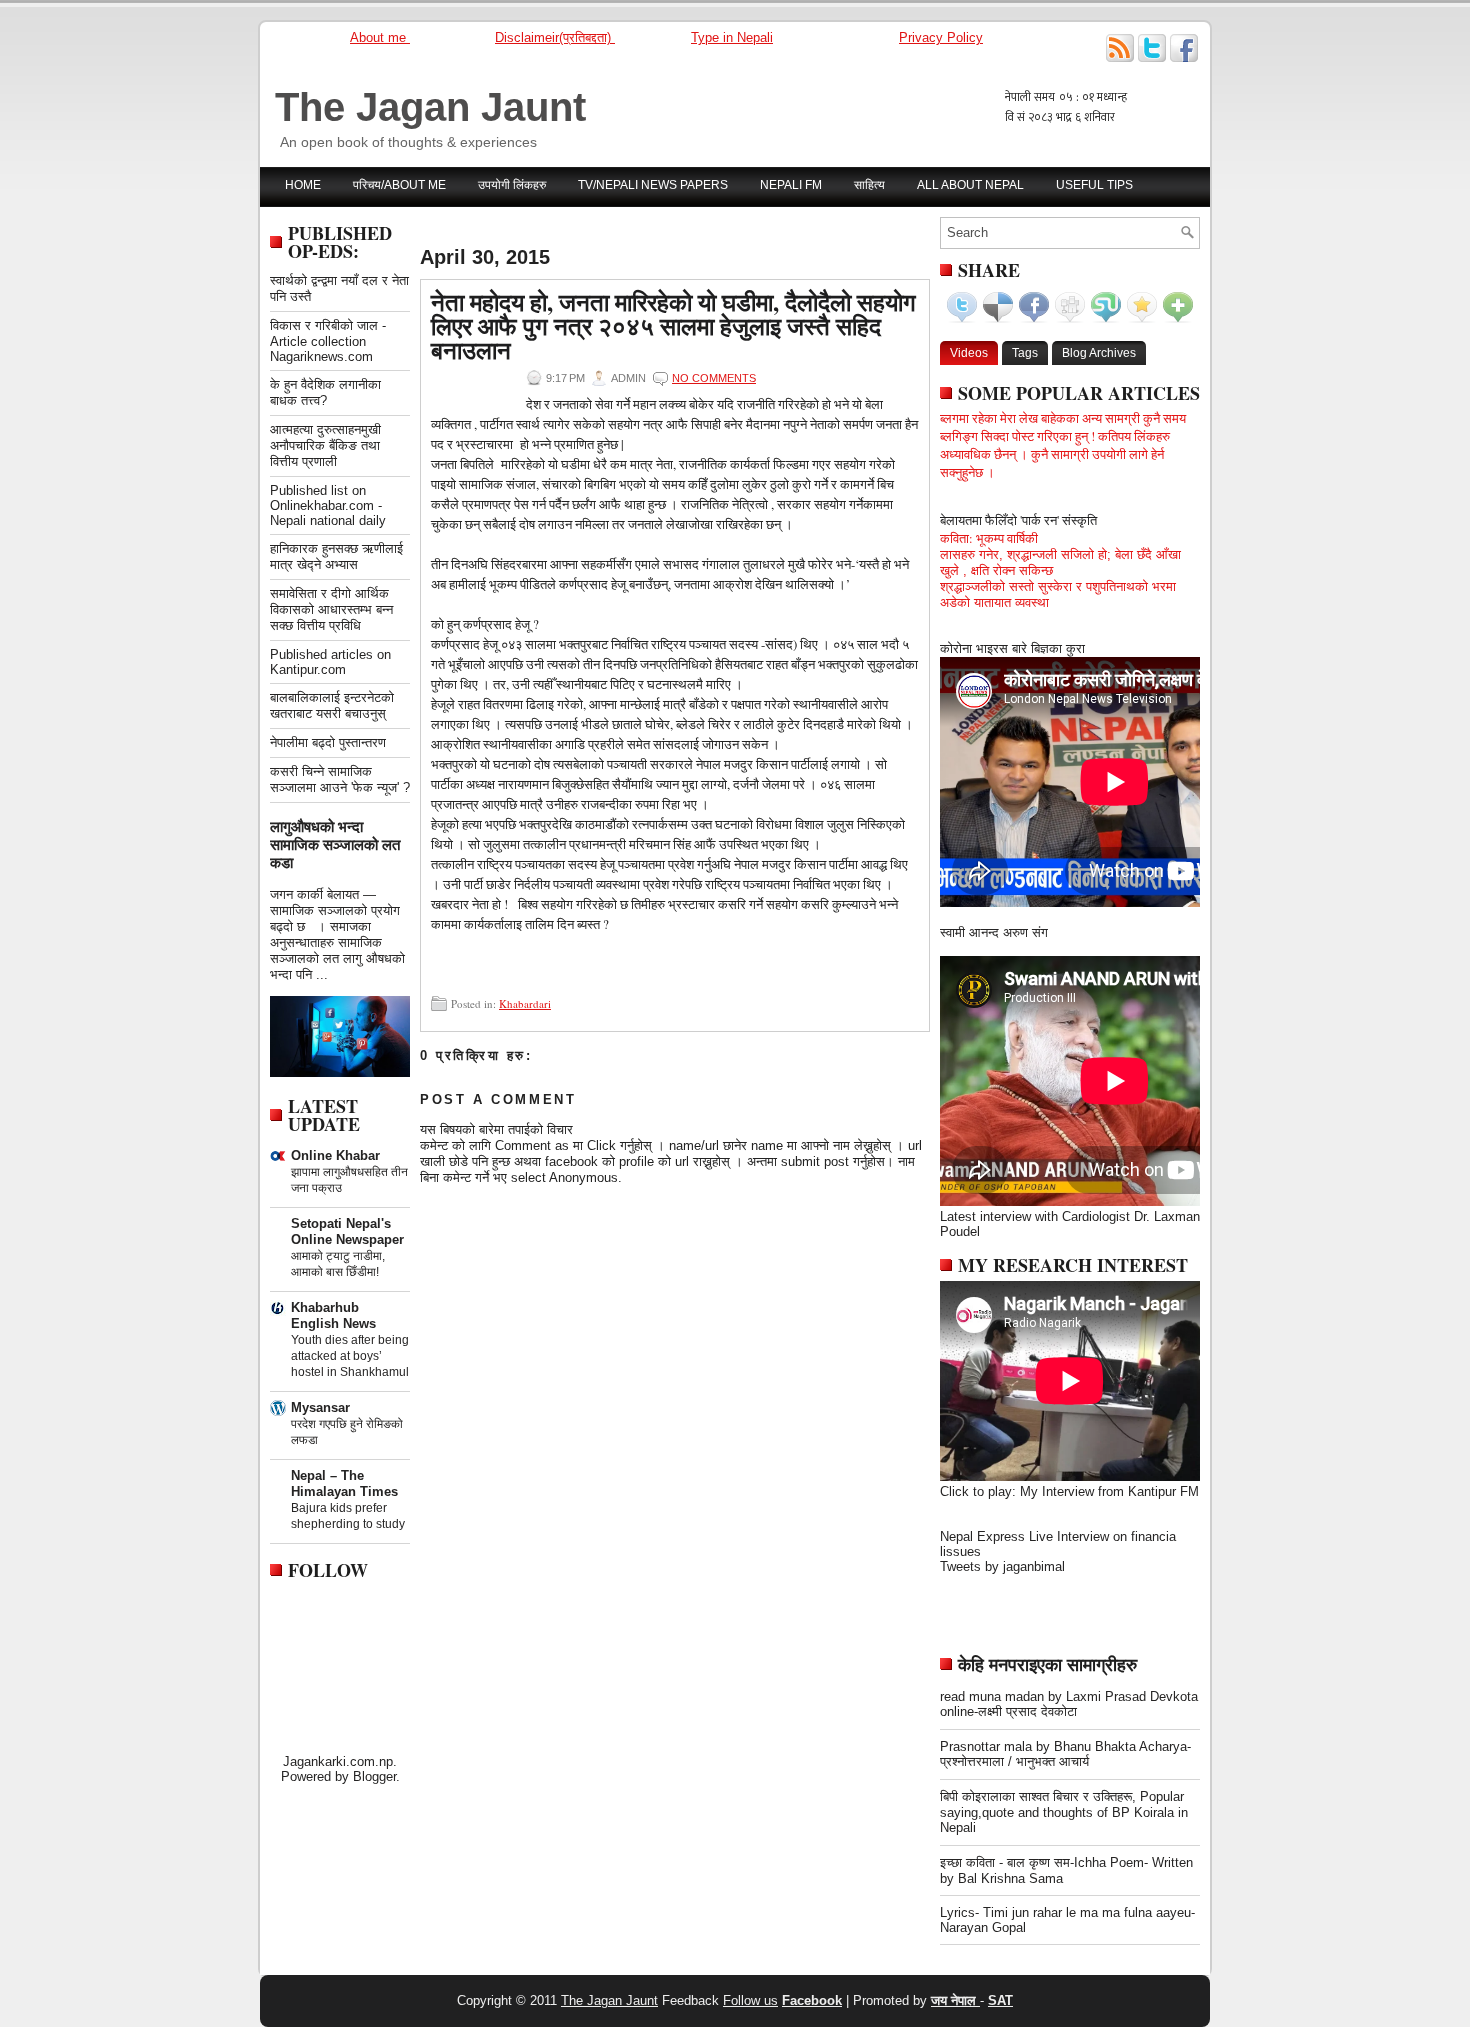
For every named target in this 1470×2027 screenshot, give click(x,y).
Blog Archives (1099, 353)
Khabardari (525, 1003)
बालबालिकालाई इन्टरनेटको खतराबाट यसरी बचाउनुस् (332, 705)
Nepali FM (791, 185)
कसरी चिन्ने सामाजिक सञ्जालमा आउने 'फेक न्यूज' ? (340, 779)
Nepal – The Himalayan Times (344, 1483)
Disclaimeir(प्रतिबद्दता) (555, 37)
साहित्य (869, 185)
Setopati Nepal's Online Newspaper (347, 1231)
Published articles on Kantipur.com (330, 662)
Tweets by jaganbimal (1002, 1566)
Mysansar (320, 1407)
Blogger (374, 1776)
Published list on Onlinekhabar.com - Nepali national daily (328, 505)
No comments (714, 378)
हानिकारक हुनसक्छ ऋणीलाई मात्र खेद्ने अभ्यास (336, 556)
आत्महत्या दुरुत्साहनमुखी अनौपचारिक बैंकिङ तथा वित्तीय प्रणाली (325, 445)
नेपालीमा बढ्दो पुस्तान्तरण (328, 742)
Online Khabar (335, 1155)
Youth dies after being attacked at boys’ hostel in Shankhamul (350, 1356)
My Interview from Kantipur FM (1109, 1491)
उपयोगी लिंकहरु (512, 185)
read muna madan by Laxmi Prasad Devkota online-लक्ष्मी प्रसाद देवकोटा (1069, 1704)
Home (303, 185)
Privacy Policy (941, 37)
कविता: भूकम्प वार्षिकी (989, 538)
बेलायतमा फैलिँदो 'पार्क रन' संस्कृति (1018, 520)
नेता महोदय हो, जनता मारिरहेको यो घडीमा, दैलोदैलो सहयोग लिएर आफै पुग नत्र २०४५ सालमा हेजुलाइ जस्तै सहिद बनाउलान (673, 326)
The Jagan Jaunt (430, 107)
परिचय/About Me (399, 185)
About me (380, 37)
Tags (1025, 353)
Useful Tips (1094, 185)
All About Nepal (970, 185)
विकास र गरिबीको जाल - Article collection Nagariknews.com (328, 341)
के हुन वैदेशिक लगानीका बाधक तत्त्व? (325, 392)
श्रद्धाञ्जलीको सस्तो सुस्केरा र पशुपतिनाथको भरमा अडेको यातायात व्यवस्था (1058, 594)
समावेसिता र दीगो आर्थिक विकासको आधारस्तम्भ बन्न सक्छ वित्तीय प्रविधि (331, 609)
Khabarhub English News (333, 1315)
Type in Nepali (732, 37)
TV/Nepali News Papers (653, 185)
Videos (969, 353)
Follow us (750, 2000)
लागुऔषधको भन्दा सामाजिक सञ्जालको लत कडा (335, 844)
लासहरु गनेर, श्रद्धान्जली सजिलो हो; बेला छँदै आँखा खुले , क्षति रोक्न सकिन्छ (1060, 562)
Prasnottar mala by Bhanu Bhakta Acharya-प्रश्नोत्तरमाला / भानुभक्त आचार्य (1065, 1754)
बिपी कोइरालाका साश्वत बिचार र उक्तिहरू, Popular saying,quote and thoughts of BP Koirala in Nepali (1064, 1812)
